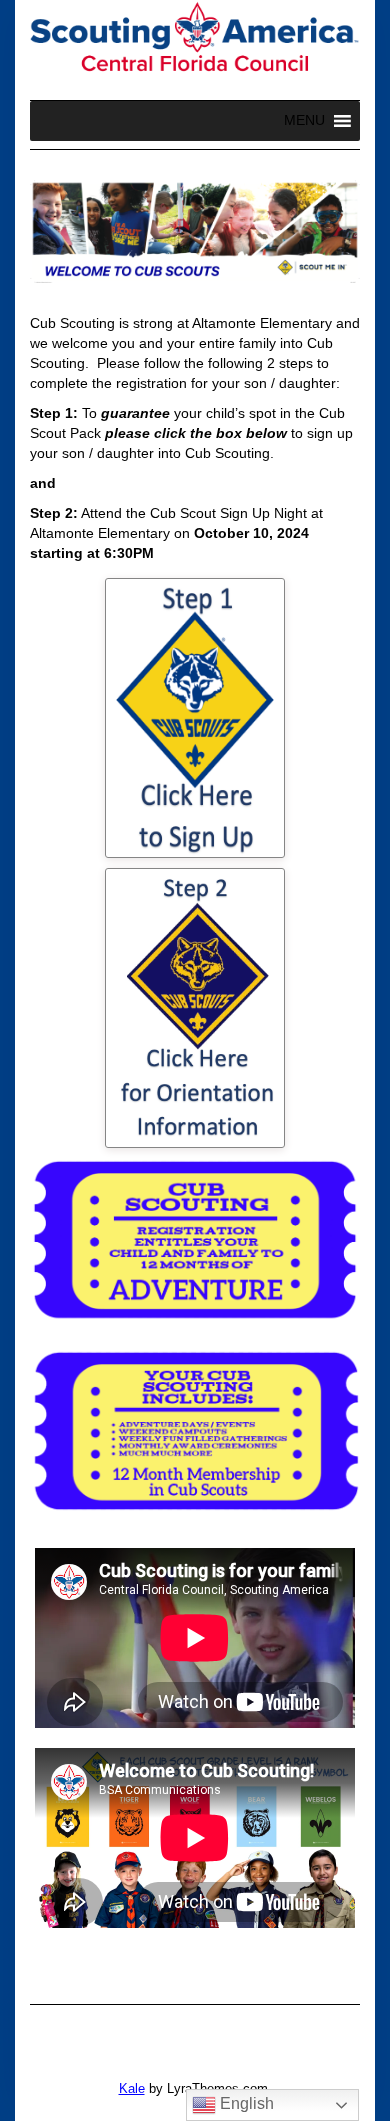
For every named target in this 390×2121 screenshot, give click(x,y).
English (245, 2103)
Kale (132, 2088)
